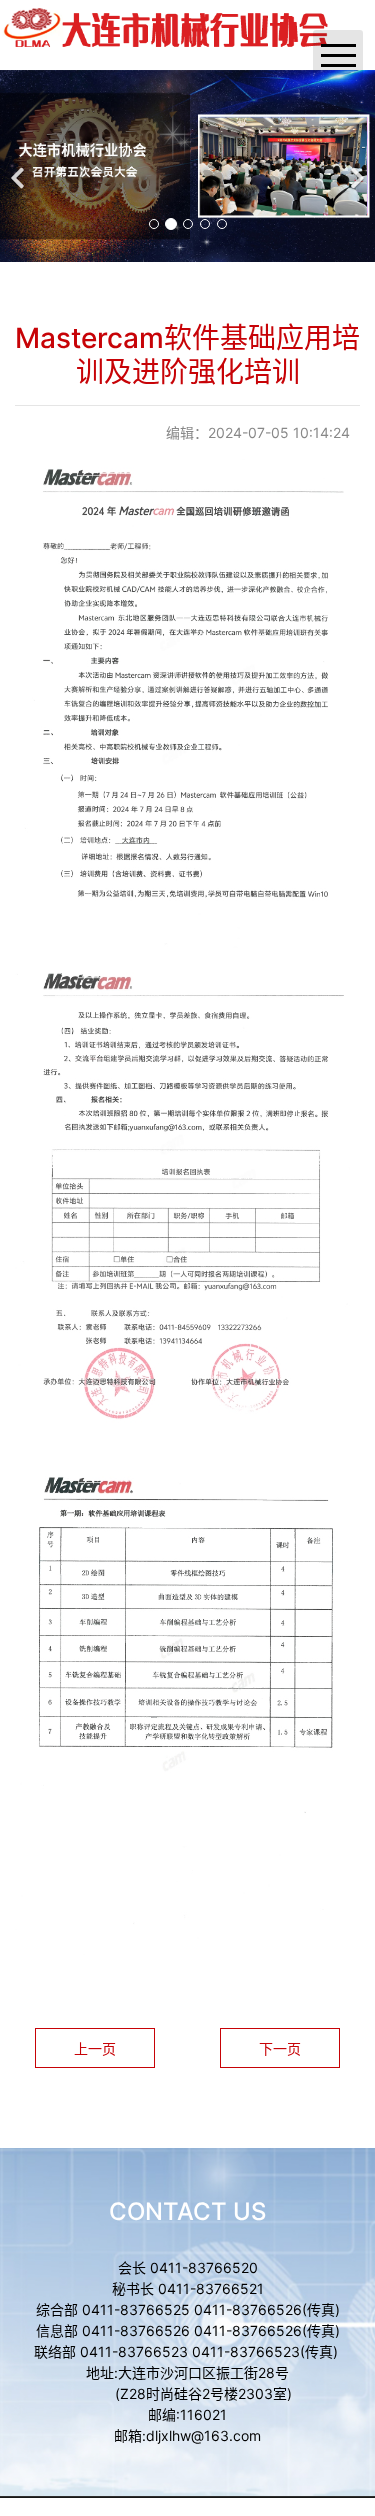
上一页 (95, 2048)
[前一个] (20, 166)
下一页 (280, 2048)
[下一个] (355, 166)
